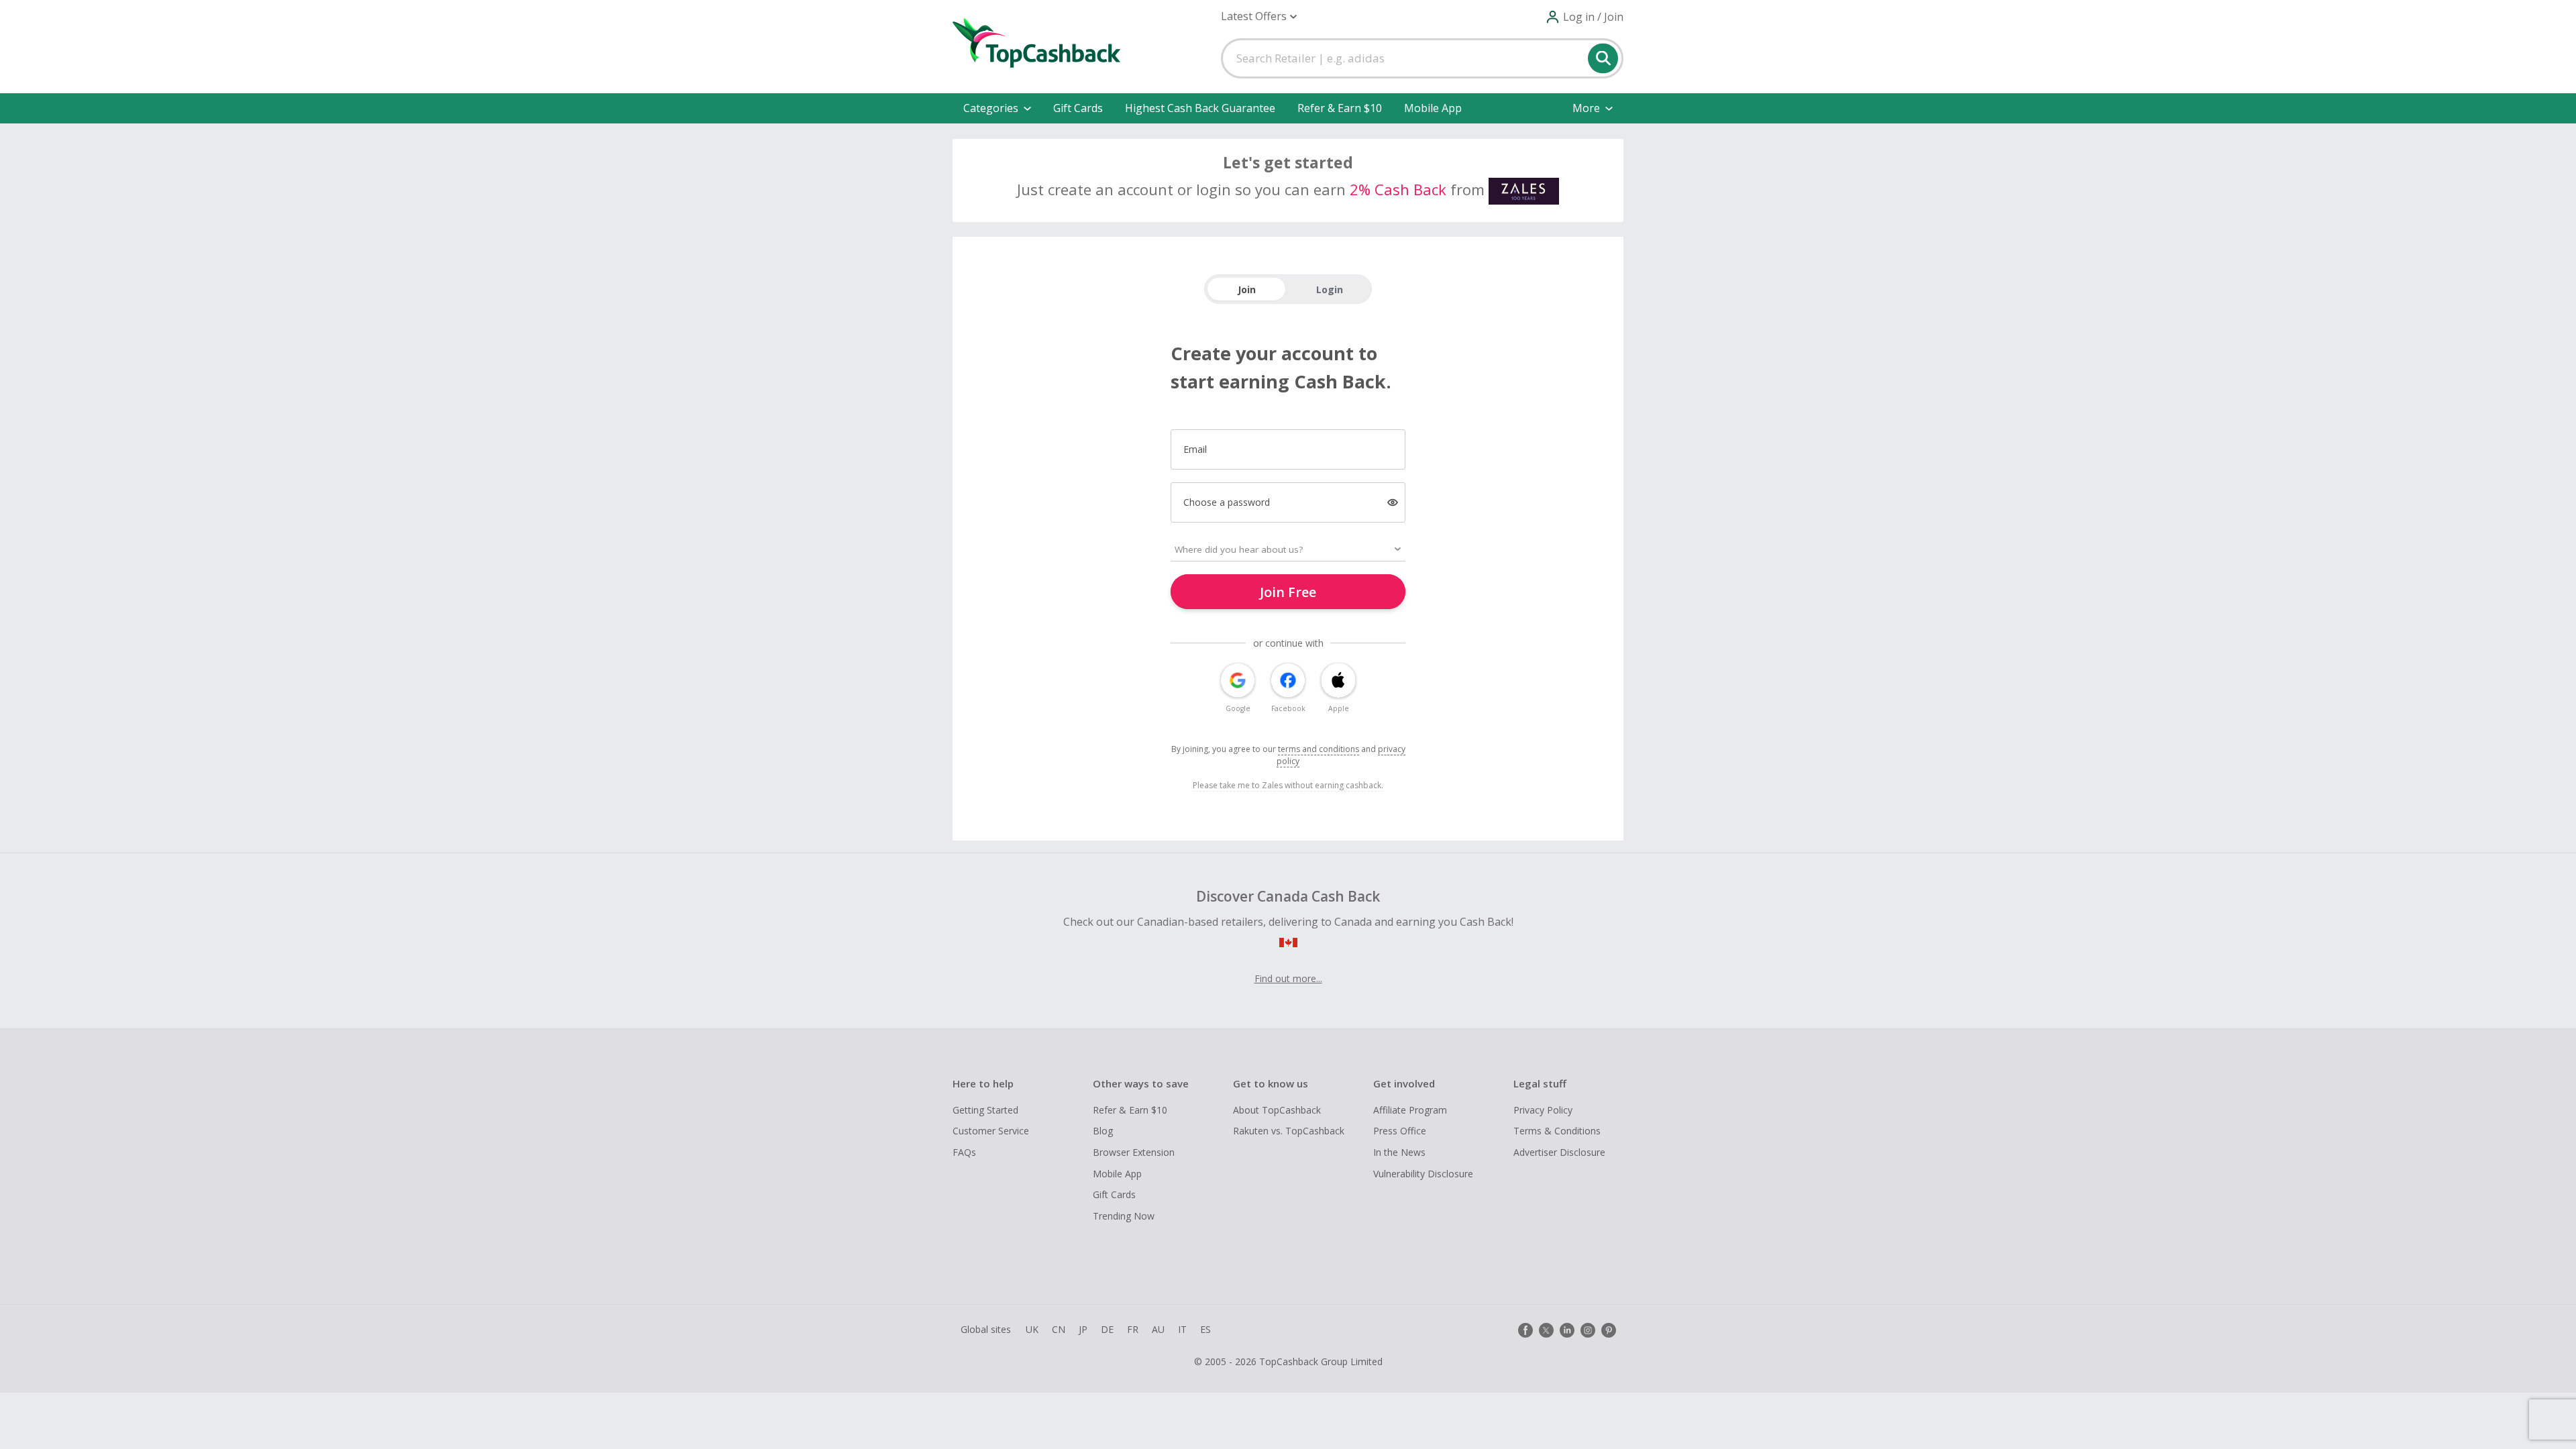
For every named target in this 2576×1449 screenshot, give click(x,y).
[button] (1259, 16)
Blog (1103, 1131)
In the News (1399, 1152)
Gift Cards (1078, 108)
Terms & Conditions (1557, 1131)
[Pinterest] (1609, 1330)
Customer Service (991, 1131)
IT (1182, 1329)
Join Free (1288, 592)
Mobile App (1433, 108)
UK (1032, 1329)
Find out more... (1288, 978)
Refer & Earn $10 (1340, 108)
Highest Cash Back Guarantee (1200, 108)
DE (1107, 1329)
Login (1330, 289)
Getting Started (985, 1110)
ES (1205, 1329)
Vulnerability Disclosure (1423, 1174)
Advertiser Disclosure (1559, 1152)
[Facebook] (1525, 1330)
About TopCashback (1277, 1110)
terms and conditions (1319, 749)
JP (1083, 1329)
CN (1059, 1329)
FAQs (964, 1152)
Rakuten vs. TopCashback (1289, 1131)
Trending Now (1124, 1216)
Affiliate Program (1410, 1110)
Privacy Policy (1543, 1110)
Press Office (1400, 1131)
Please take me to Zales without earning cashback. (1288, 785)
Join (1247, 289)
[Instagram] (1588, 1330)
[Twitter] (1546, 1330)
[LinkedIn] (1567, 1330)
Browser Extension (1134, 1152)
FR (1133, 1329)
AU (1158, 1329)
